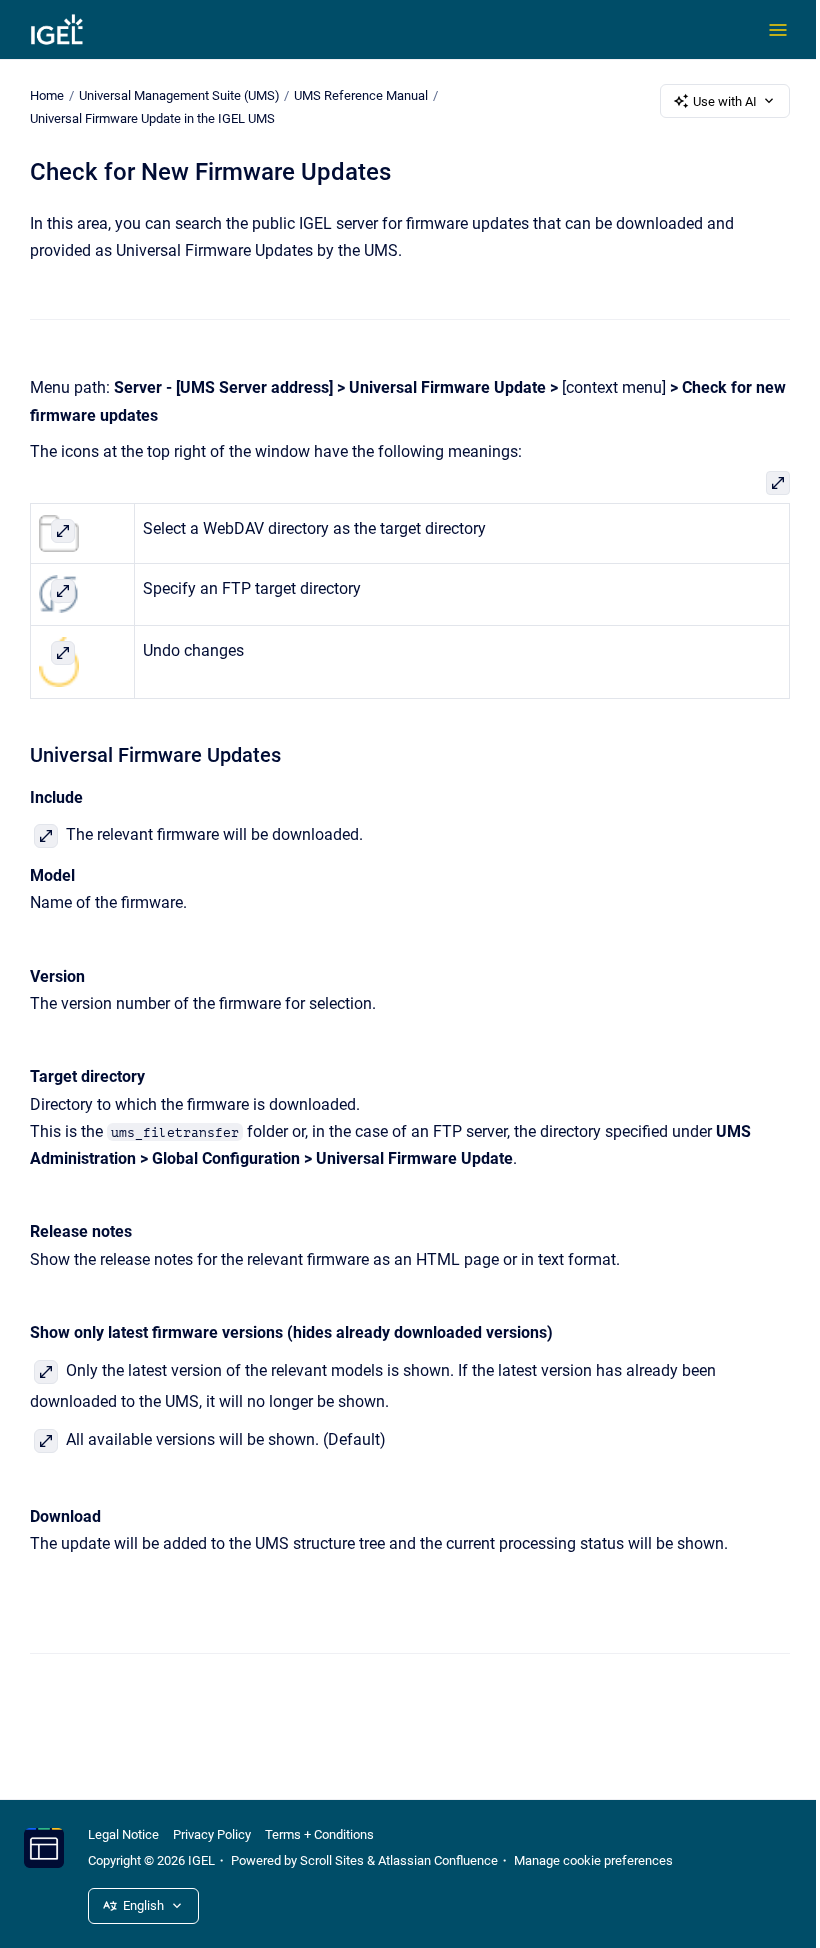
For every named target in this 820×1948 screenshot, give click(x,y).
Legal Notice (123, 1834)
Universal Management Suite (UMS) (179, 95)
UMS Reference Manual (361, 95)
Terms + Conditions (319, 1834)
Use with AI (725, 101)
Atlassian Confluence (438, 1860)
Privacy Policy (212, 1834)
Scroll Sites (332, 1860)
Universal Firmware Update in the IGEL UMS (152, 118)
